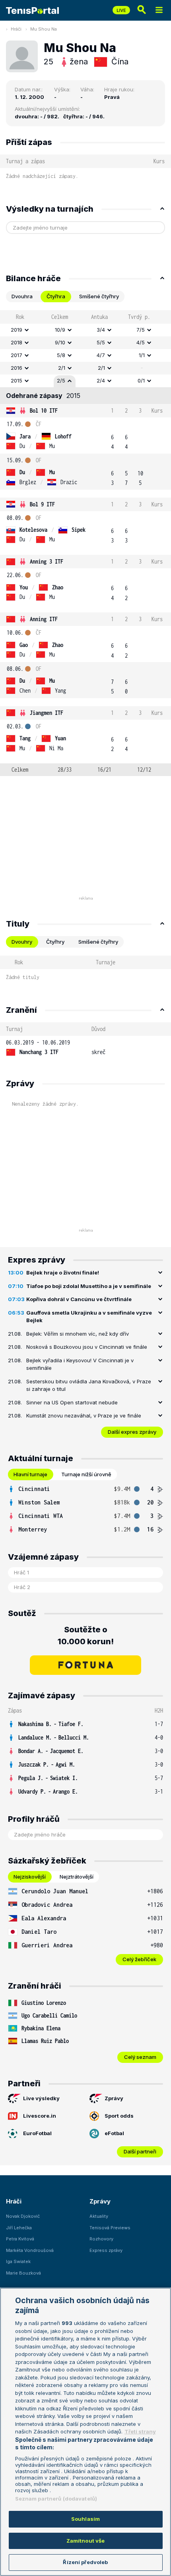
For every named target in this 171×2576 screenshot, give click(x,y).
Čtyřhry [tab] (55, 942)
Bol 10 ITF (44, 410)
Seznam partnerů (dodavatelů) (56, 2499)
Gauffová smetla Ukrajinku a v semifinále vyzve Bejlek (89, 1317)
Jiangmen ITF (47, 713)
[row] (85, 330)
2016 (17, 368)
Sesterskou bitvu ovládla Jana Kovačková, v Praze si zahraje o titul (89, 1385)
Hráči (16, 29)
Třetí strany (140, 2431)
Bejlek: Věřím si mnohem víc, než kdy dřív (78, 1334)
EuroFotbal (37, 2133)
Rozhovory (101, 2239)
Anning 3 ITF (47, 561)
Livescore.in (40, 2116)
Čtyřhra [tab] (56, 296)
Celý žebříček (139, 1959)
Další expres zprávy (132, 1432)
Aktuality (99, 2216)
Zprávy (114, 2098)
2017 (17, 355)
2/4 (101, 380)
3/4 (101, 330)
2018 (17, 342)
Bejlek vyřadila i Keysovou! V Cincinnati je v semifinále (80, 1364)
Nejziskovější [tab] (30, 1877)
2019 (17, 330)
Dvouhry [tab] (22, 942)
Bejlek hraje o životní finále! (63, 1273)
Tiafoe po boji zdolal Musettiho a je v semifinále (89, 1286)
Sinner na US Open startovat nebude (72, 1402)
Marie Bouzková (23, 2273)
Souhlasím (85, 2519)
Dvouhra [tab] (22, 296)
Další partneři (140, 2151)
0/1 (141, 380)
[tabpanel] (85, 543)
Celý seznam (140, 2057)
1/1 (142, 355)
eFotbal (114, 2133)
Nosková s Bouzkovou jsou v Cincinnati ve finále (87, 1347)
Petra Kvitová (20, 2239)
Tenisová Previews (110, 2228)
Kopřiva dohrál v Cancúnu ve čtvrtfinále (79, 1299)
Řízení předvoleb (85, 2562)
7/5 (141, 330)
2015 (17, 380)
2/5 (61, 380)
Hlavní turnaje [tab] (30, 1474)
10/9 (60, 330)
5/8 (61, 355)
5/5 (101, 342)
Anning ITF (44, 619)
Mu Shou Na (44, 29)
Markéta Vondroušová (30, 2250)
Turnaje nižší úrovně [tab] (86, 1474)
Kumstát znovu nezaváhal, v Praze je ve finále (84, 1415)
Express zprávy (106, 2250)
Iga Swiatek (18, 2261)
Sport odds (119, 2116)
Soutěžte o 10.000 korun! (86, 1636)
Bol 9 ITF (42, 504)
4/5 (141, 342)
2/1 (62, 368)
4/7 (101, 355)
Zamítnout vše (86, 2541)
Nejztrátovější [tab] (77, 1877)
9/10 (60, 342)
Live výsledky (41, 2098)
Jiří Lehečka (19, 2228)
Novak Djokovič (23, 2216)
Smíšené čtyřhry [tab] (99, 296)
